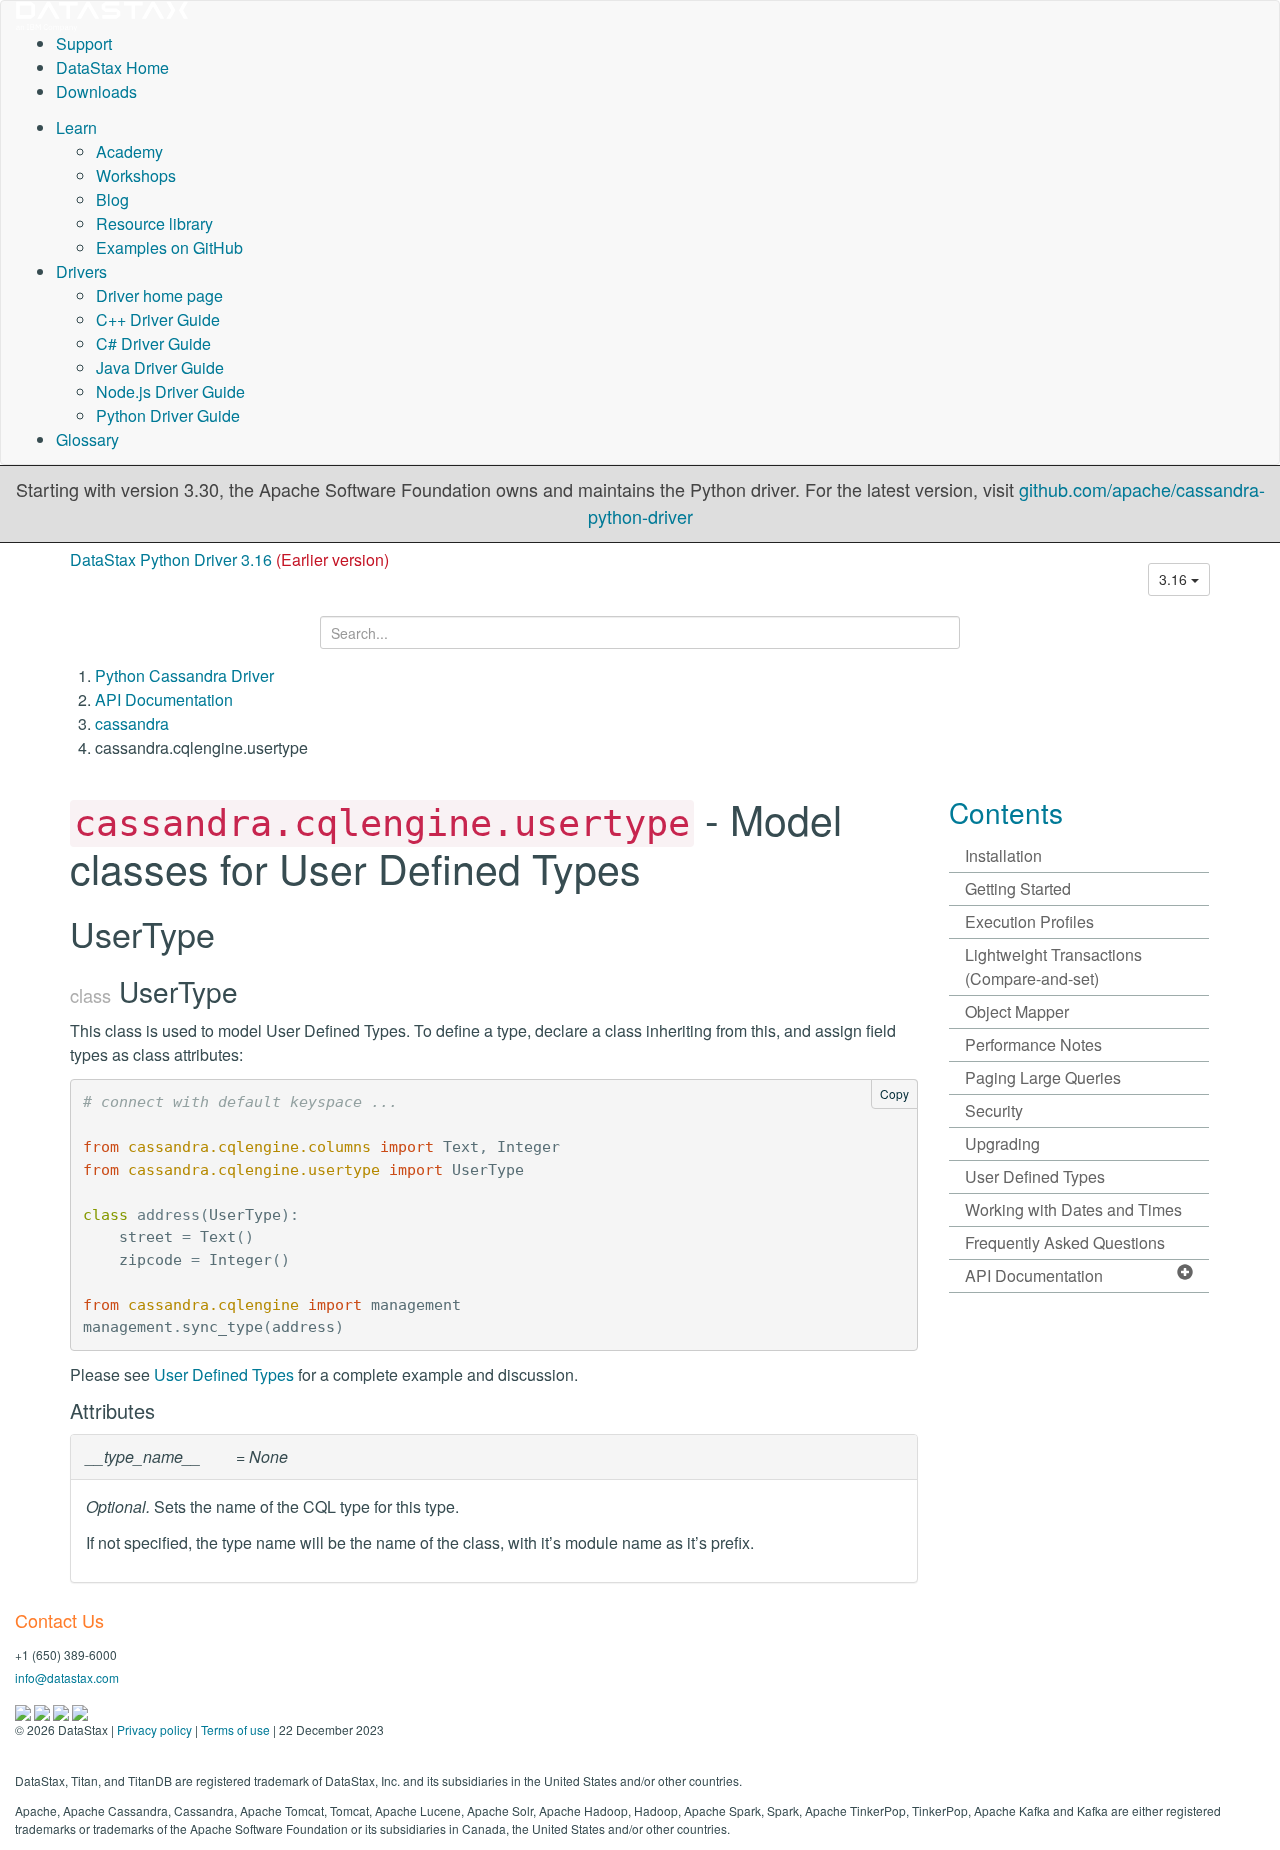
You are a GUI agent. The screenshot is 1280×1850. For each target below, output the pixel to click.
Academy (129, 151)
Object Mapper (1017, 1011)
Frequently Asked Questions (1065, 1242)
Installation (1003, 855)
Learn (76, 127)
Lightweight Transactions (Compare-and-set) (1053, 966)
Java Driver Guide (160, 367)
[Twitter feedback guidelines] (62, 1710)
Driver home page (159, 295)
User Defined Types (224, 1374)
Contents (1006, 812)
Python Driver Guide (168, 415)
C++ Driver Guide (158, 319)
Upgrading (1002, 1143)
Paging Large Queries (1043, 1077)
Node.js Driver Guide (170, 391)
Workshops (136, 175)
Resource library (154, 223)
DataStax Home (112, 67)
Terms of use (235, 1729)
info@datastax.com (67, 1677)
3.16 (1175, 579)
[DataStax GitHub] (80, 1710)
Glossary (87, 439)
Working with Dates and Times (1073, 1209)
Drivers (81, 271)
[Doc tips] (43, 1710)
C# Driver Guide (153, 343)
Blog (112, 199)
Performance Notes (1033, 1044)
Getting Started (1018, 888)
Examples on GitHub (169, 247)
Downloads (96, 91)
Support (84, 43)
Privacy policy (154, 1729)
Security (994, 1110)
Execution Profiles (1029, 921)
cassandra (132, 723)
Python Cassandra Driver (184, 675)
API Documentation (164, 699)
